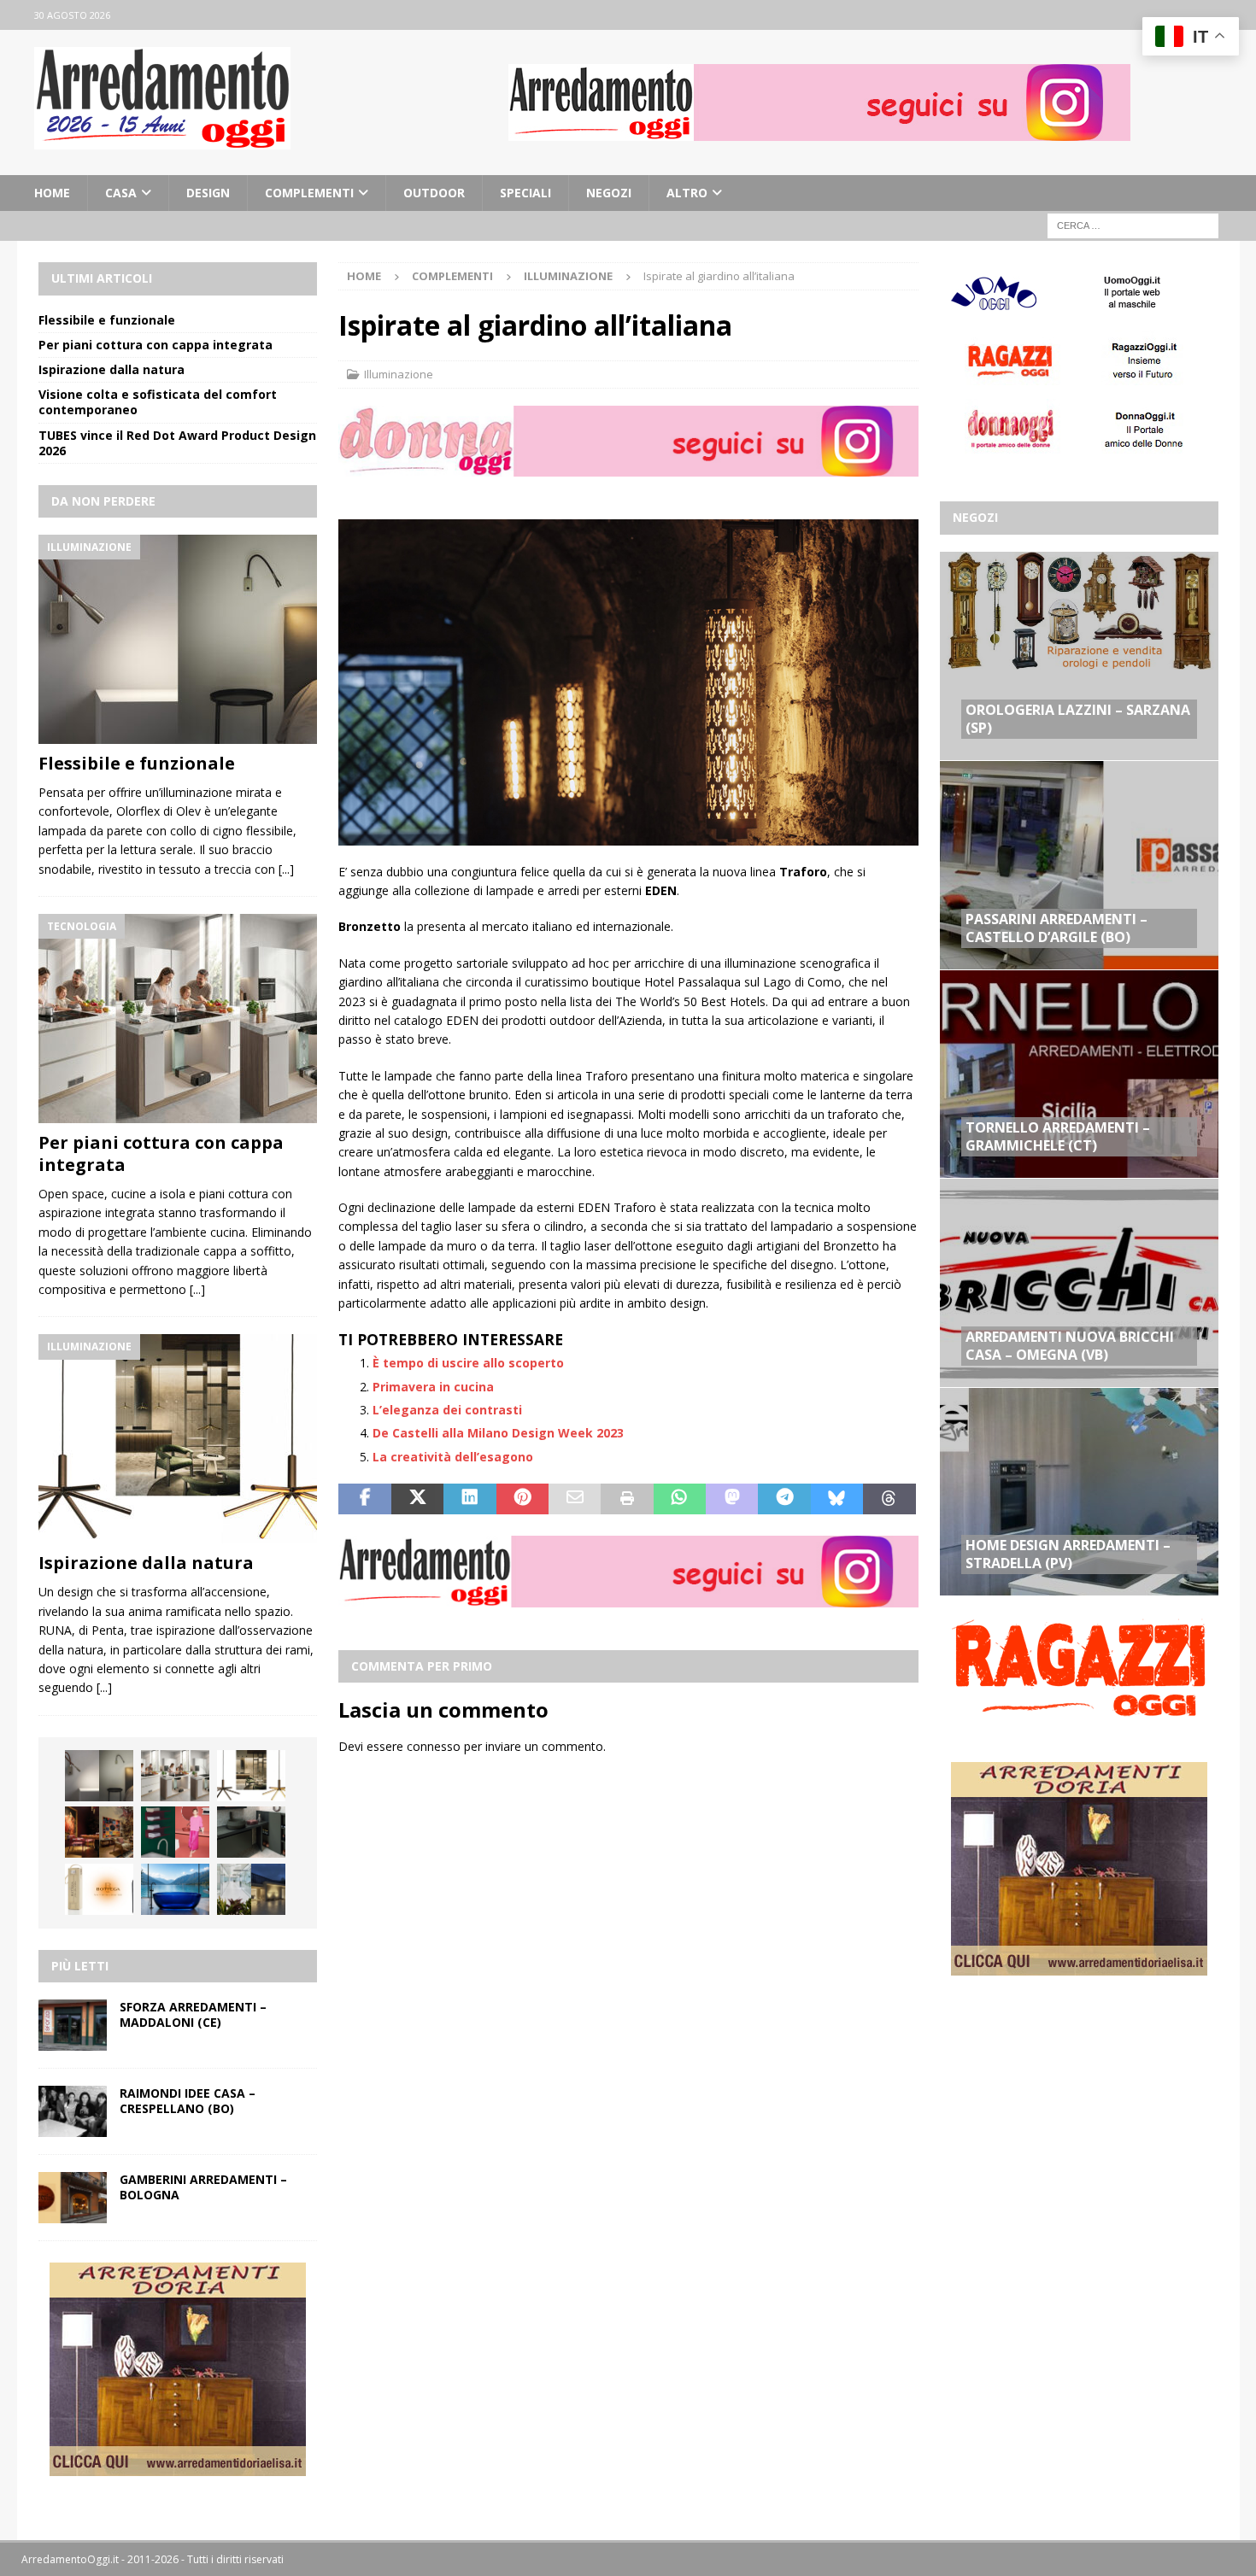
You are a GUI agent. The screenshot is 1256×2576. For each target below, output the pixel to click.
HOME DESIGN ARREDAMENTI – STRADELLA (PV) (1068, 1554)
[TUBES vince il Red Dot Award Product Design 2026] (175, 1832)
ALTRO (687, 193)
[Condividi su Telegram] (784, 1499)
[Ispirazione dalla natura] (178, 1439)
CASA (121, 193)
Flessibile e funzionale (107, 320)
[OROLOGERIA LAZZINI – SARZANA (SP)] (1079, 656)
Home (52, 193)
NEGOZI (609, 193)
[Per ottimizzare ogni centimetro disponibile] (251, 1832)
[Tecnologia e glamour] (251, 1889)
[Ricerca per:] (1133, 225)
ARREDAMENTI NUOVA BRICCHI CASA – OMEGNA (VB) (1070, 1346)
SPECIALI (525, 193)
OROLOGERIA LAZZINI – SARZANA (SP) (1078, 719)
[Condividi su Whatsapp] (680, 1499)
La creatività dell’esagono (453, 1457)
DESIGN (208, 193)
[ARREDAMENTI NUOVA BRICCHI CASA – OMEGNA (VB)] (1079, 1282)
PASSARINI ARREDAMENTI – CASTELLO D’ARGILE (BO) (1056, 928)
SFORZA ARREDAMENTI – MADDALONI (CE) (193, 2014)
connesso (434, 1746)
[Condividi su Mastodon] (732, 1499)
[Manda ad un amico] (575, 1499)
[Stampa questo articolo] (627, 1499)
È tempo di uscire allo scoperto (468, 1363)
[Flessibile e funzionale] (178, 639)
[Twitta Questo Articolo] (417, 1499)
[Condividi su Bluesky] (837, 1499)
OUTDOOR (434, 193)
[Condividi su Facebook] (364, 1499)
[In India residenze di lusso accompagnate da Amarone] (99, 1889)
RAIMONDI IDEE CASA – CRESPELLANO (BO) (188, 2101)
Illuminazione (399, 374)
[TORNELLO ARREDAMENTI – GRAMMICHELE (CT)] (1079, 1074)
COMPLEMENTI (309, 193)
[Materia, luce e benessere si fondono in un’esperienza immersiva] (175, 1889)
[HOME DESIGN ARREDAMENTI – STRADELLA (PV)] (1079, 1491)
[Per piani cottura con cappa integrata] (178, 1019)
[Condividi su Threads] (889, 1499)
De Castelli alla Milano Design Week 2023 (498, 1433)
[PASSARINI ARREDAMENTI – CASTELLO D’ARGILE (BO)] (1079, 864)
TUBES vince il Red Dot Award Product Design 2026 (177, 443)
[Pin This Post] (522, 1499)
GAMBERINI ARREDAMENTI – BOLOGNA (203, 2187)
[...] (286, 869)
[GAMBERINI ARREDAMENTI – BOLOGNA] (73, 2198)
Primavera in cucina (433, 1387)
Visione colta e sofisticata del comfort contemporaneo (158, 402)
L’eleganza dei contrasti (447, 1410)
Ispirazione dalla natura (112, 369)
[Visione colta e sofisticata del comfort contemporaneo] (99, 1832)
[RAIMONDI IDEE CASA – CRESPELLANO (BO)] (73, 2111)
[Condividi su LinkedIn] (470, 1499)
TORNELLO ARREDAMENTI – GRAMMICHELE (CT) (1058, 1136)
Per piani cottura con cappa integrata (156, 345)
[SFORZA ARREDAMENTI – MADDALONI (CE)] (73, 2025)
